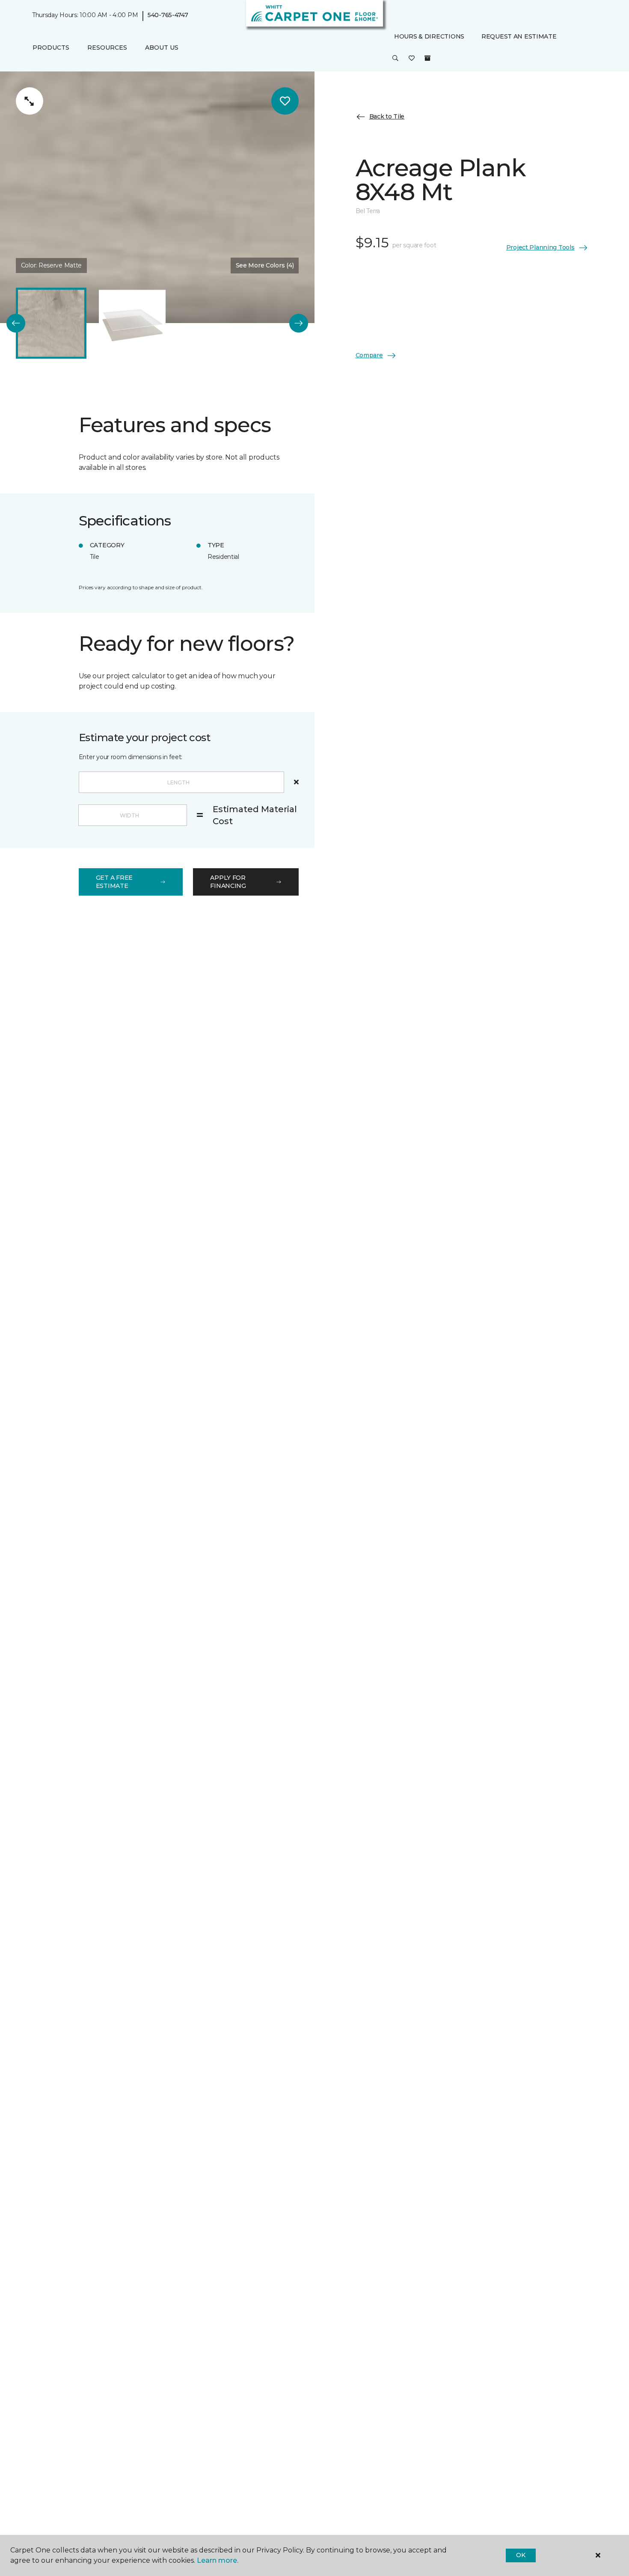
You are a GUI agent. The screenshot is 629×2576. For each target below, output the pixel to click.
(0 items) (427, 59)
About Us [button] (162, 47)
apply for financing (228, 882)
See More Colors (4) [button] (265, 265)
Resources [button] (107, 47)
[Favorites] (412, 59)
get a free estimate (114, 882)
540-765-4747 (168, 15)
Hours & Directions (429, 36)
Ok (521, 2555)
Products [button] (51, 47)
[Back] (16, 323)
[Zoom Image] (30, 101)
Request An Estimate (519, 36)
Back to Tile (387, 116)
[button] (395, 59)
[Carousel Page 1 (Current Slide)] (51, 323)
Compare (369, 355)
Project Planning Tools (540, 247)
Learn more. (218, 2560)
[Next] (299, 323)
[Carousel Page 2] (132, 323)
